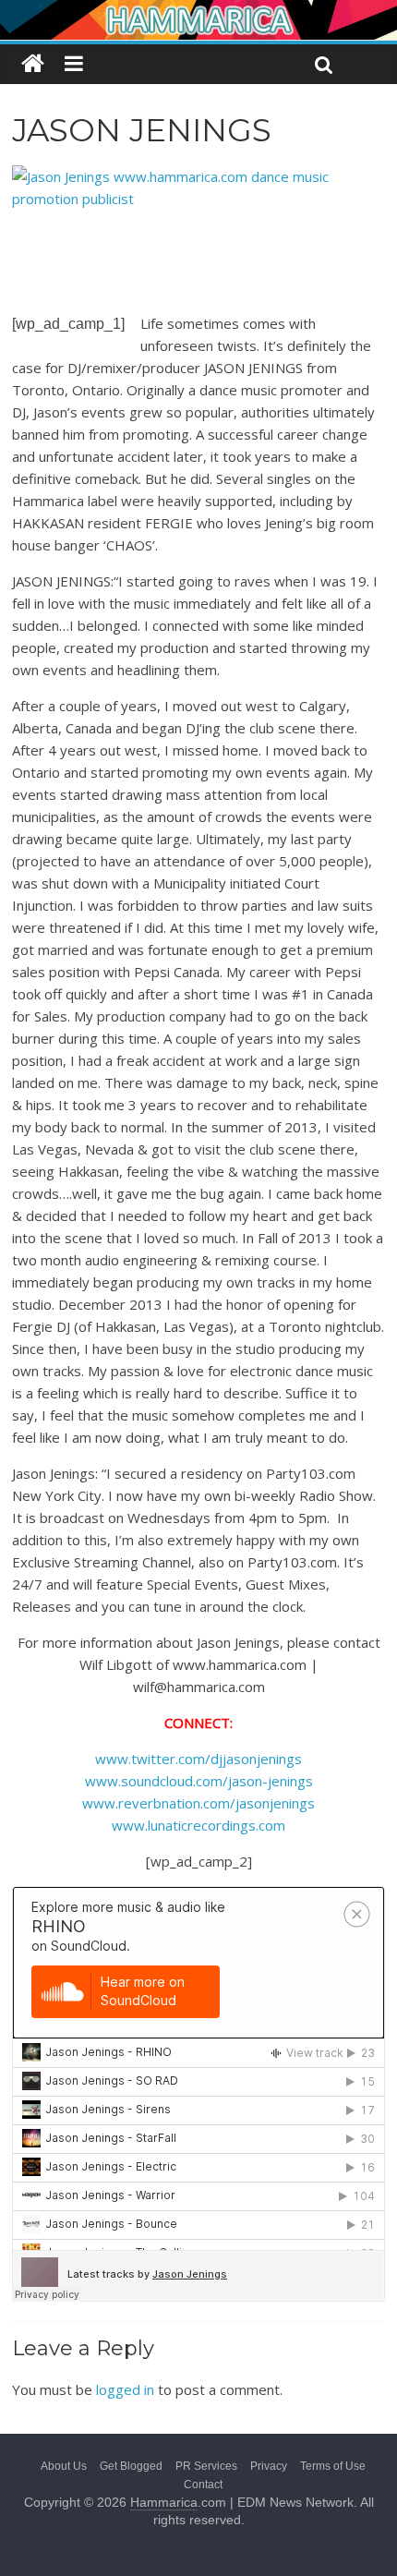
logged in (125, 2389)
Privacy (269, 2466)
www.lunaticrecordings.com (198, 1825)
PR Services (206, 2466)
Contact (203, 2485)
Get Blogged (131, 2466)
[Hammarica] (198, 12)
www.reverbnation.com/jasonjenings (198, 1803)
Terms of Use (333, 2466)
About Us (64, 2466)
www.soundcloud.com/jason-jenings (199, 1781)
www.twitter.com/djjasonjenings (198, 1759)
